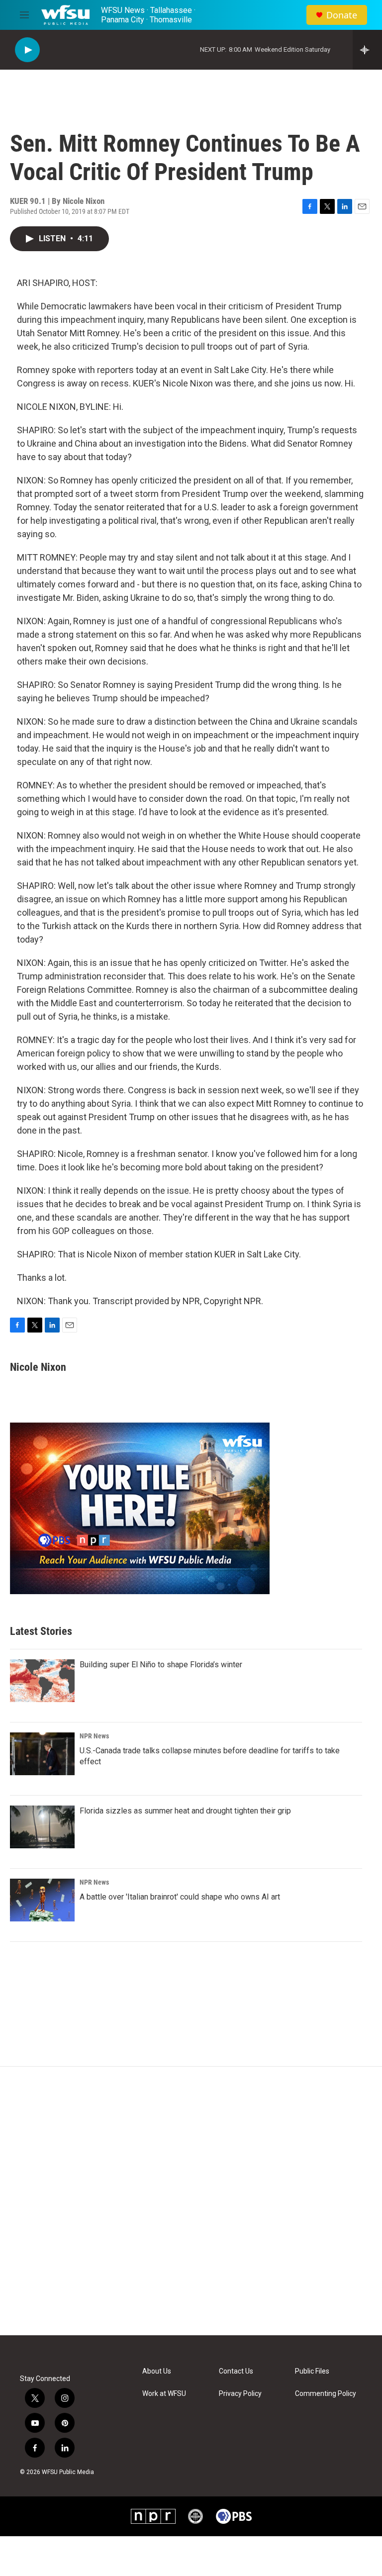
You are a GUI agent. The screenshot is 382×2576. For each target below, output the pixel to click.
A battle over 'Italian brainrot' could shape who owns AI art (180, 1897)
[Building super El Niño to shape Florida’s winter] (42, 1681)
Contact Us (236, 2371)
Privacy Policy (240, 2394)
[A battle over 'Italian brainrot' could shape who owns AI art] (42, 1900)
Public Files (312, 2371)
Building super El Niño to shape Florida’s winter (161, 1665)
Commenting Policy (326, 2394)
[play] (27, 50)
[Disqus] (191, 2201)
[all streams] (367, 50)
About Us (157, 2371)
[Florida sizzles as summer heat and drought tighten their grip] (42, 1827)
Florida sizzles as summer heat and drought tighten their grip (185, 1811)
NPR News (94, 1736)
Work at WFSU (164, 2394)
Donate (342, 15)
